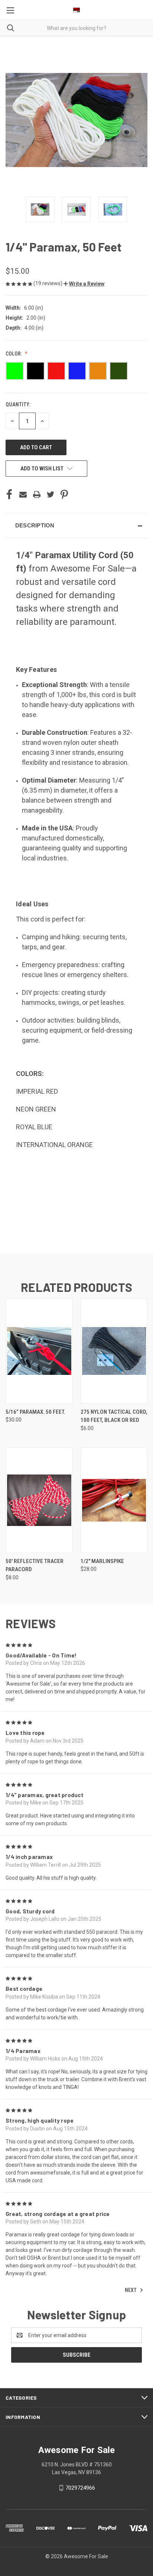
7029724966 (80, 2488)
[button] (84, 284)
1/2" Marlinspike (102, 1561)
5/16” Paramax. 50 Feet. (35, 1412)
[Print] (37, 494)
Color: (14, 354)
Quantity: (18, 404)
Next (131, 2290)
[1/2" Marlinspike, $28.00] (114, 1500)
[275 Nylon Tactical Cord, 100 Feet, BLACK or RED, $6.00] (114, 1351)
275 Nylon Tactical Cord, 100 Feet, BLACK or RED (114, 1416)
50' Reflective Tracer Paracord (35, 1565)
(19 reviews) (48, 283)
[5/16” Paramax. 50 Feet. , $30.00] (39, 1351)
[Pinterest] (64, 494)
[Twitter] (51, 494)
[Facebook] (9, 494)
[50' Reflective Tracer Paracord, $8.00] (39, 1500)
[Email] (23, 494)
